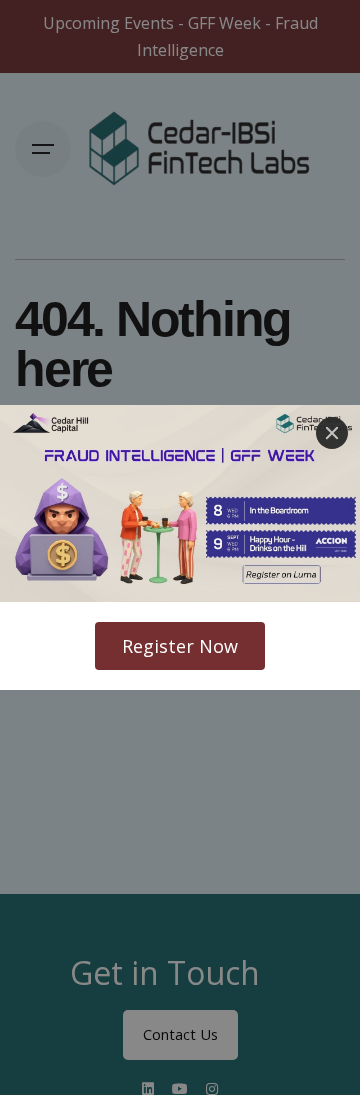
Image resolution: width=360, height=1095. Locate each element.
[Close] (332, 433)
